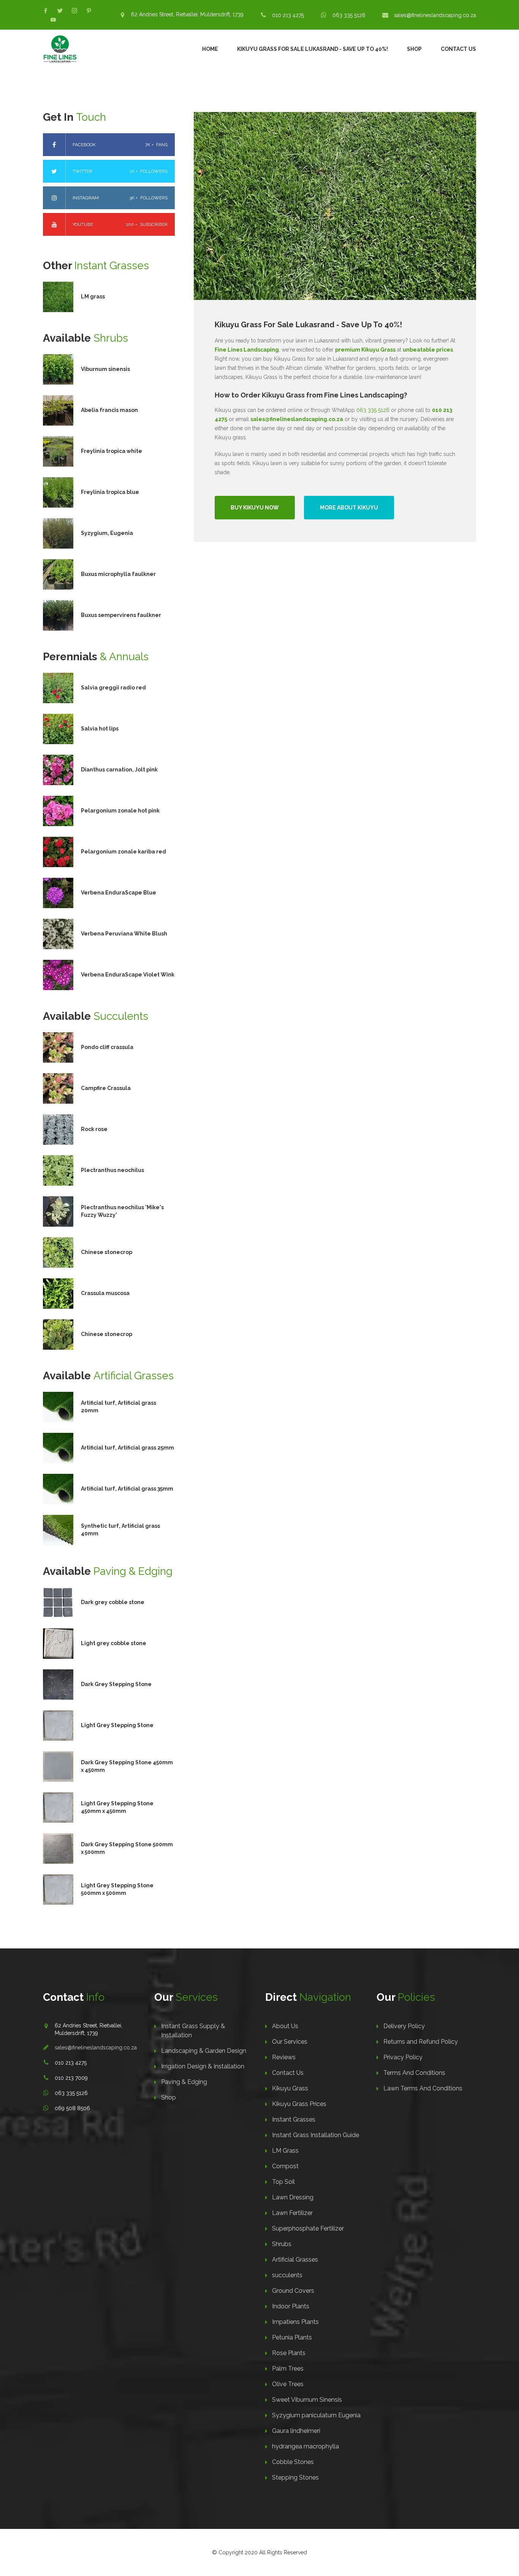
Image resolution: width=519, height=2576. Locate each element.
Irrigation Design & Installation (203, 2066)
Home (210, 49)
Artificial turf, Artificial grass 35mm (127, 1489)
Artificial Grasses (295, 2260)
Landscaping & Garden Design (204, 2051)
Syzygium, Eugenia (107, 533)
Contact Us (458, 49)
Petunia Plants (292, 2337)
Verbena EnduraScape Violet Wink (128, 975)
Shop (414, 49)
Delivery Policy (404, 2026)
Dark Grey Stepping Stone (116, 1684)
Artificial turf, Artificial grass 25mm (127, 1448)
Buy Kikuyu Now (255, 508)
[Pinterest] (89, 11)
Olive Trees (288, 2384)
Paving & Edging (184, 2082)
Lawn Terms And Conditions (423, 2088)
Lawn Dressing (293, 2197)
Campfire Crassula (106, 1088)
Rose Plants (289, 2353)
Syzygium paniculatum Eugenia (316, 2415)
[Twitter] (60, 11)
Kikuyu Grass (290, 2088)
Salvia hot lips (100, 729)
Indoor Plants (291, 2306)
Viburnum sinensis (105, 369)
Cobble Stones (293, 2462)
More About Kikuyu (349, 508)
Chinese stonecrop (107, 1252)
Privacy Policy (403, 2057)
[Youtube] (53, 20)
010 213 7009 (71, 2078)
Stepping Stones (295, 2477)
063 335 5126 (349, 15)
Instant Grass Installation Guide (316, 2135)
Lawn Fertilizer (292, 2213)
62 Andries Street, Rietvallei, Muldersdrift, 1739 (187, 14)
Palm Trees (288, 2369)
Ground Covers (293, 2291)
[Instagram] (74, 11)
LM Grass (285, 2151)
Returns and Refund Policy (421, 2042)
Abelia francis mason (109, 410)
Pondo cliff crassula (107, 1047)
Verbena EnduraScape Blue (119, 893)
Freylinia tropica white (112, 451)
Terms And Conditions (414, 2073)
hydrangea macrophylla (305, 2446)
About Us (285, 2026)
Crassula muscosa (105, 1293)
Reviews (284, 2057)
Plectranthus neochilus (112, 1170)
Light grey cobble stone (114, 1643)
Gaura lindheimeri (296, 2431)
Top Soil (283, 2182)
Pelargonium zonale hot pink (120, 811)
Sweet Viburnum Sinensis (307, 2400)
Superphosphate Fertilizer (308, 2228)
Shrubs (282, 2244)
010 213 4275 (288, 15)
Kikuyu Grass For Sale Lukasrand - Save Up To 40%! (313, 49)
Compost (285, 2166)
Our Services (290, 2042)
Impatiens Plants (295, 2322)
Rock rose (94, 1129)
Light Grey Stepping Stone (117, 1725)
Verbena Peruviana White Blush (124, 934)
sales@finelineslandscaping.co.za (435, 15)
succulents (287, 2275)
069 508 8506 (72, 2108)
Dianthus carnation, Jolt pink (119, 770)
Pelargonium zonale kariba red (123, 852)
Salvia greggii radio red (113, 688)
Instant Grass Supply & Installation (193, 2031)
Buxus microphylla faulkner (118, 574)
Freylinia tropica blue (110, 492)
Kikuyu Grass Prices (299, 2104)
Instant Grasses (294, 2119)
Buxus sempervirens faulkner (121, 615)
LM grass (93, 297)
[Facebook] (46, 11)
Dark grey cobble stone (113, 1602)
